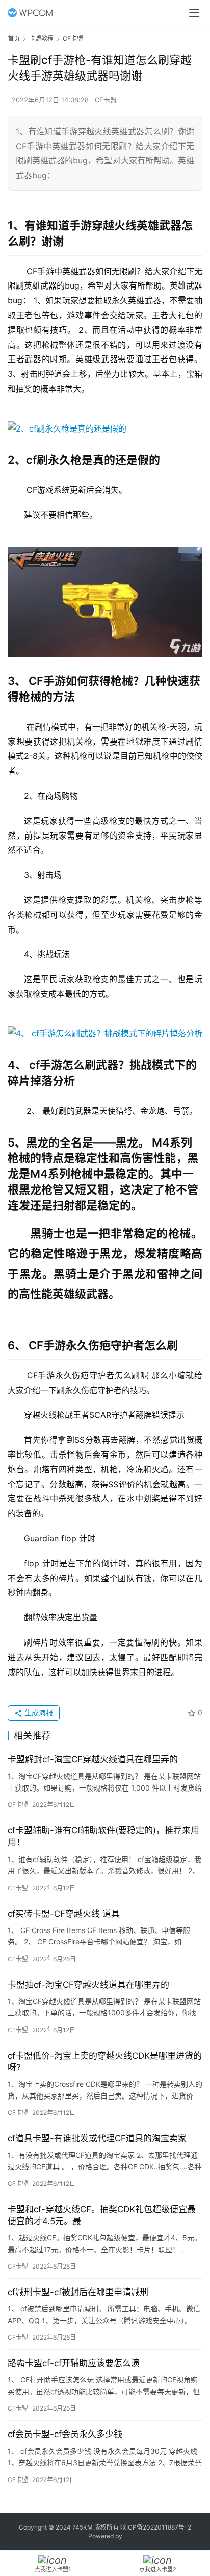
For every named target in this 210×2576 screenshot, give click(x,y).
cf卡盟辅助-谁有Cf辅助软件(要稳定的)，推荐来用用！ (103, 1836)
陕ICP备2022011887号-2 (156, 2527)
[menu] (194, 13)
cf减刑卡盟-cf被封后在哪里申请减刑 (78, 2292)
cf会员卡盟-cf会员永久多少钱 (65, 2434)
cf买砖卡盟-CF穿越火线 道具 (64, 1914)
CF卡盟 (106, 100)
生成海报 (38, 1713)
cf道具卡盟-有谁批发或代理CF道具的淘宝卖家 (97, 2138)
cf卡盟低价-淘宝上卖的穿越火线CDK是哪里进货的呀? (105, 2061)
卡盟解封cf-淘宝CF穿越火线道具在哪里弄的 (93, 1759)
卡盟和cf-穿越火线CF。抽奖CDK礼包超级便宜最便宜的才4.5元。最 (102, 2215)
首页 (14, 39)
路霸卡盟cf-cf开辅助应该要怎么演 (74, 2363)
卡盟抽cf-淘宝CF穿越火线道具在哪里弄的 (88, 1985)
